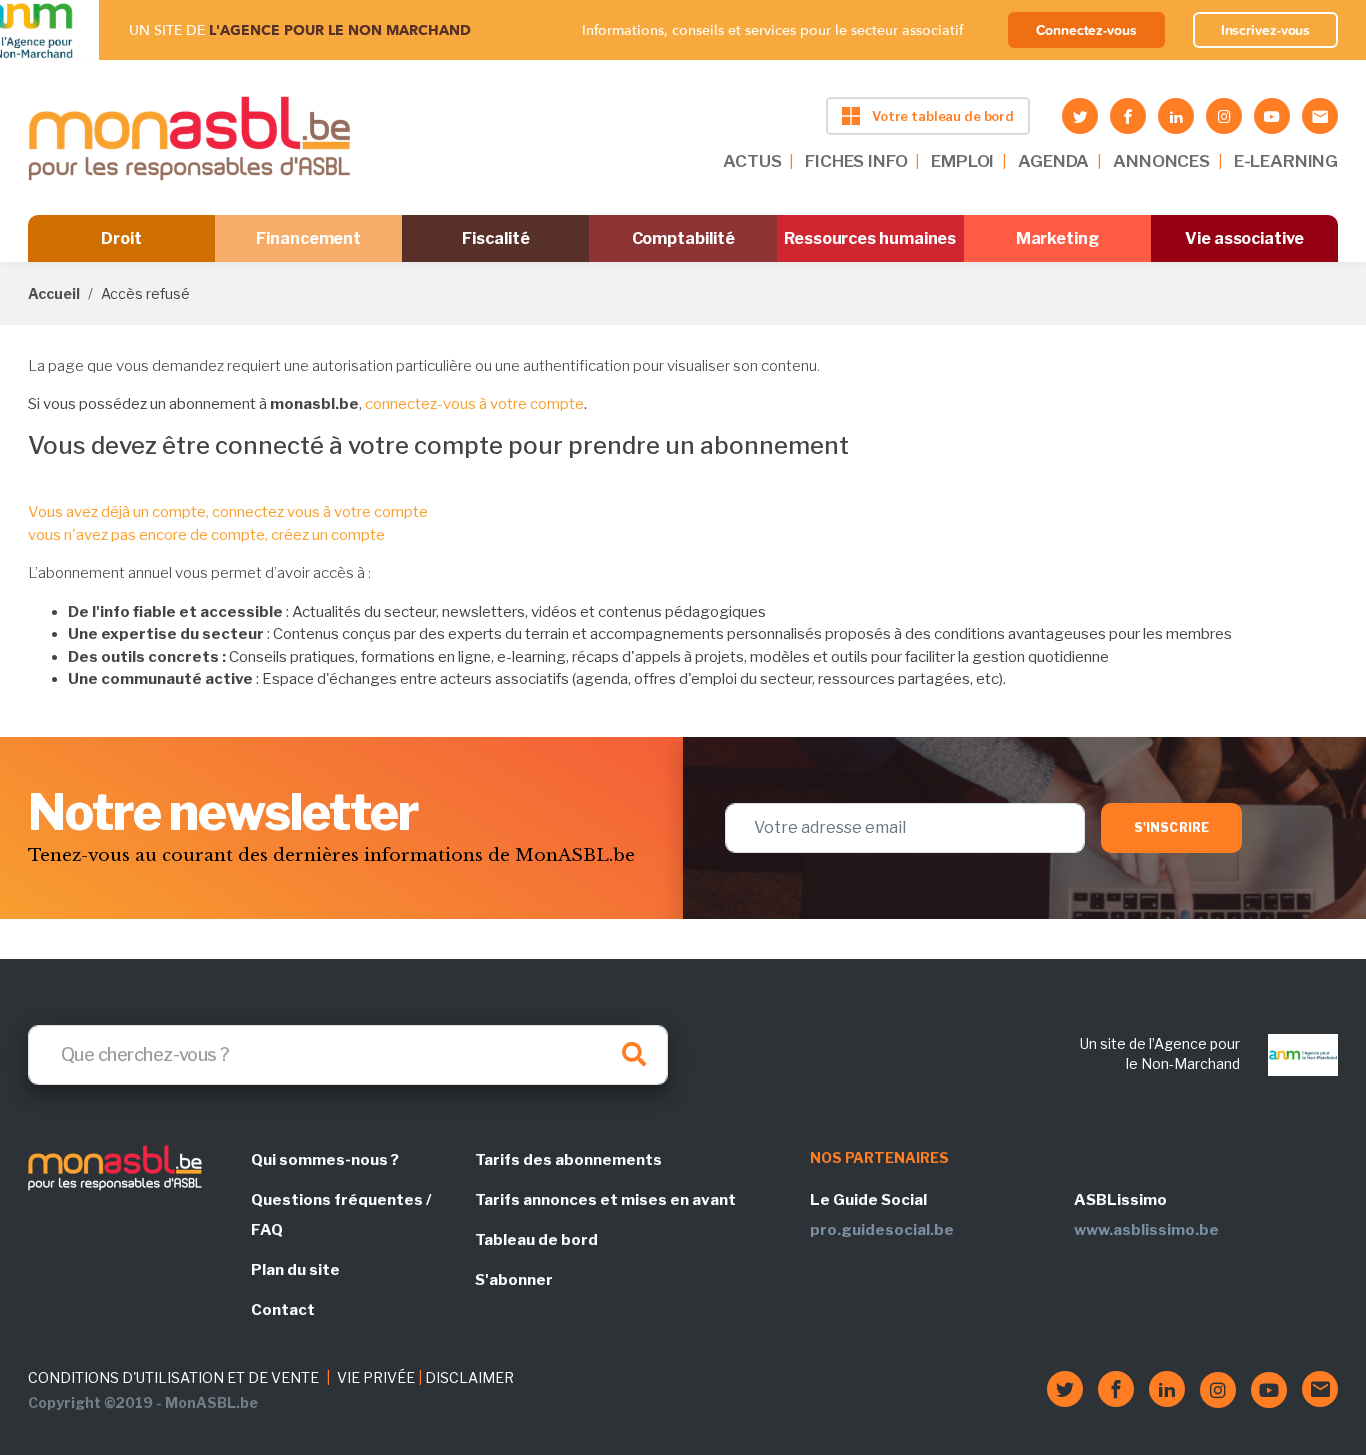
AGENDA (1053, 161)
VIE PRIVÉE (376, 1377)
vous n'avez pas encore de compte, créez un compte (206, 535)
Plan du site (295, 1270)
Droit (121, 238)
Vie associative (1244, 238)
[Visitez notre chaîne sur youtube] (1272, 116)
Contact (283, 1310)
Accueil (54, 293)
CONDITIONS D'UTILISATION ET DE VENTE (173, 1377)
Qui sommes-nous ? (325, 1160)
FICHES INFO (856, 161)
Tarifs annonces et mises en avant (605, 1200)
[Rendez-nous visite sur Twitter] (1080, 116)
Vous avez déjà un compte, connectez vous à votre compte (228, 512)
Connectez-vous (1086, 30)
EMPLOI (962, 161)
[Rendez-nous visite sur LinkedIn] (1176, 116)
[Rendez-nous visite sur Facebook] (1128, 116)
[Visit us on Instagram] (1224, 116)
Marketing (1057, 238)
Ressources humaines (870, 238)
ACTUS (752, 161)
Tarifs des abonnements (568, 1160)
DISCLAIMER (469, 1377)
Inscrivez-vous (1266, 30)
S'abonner (514, 1280)
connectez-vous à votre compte (474, 404)
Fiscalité (495, 238)
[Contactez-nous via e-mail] (1320, 116)
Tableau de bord (536, 1240)
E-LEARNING (1286, 161)
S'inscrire (1171, 827)
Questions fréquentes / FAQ (341, 1215)
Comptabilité (683, 238)
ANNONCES (1161, 161)
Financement (308, 238)
